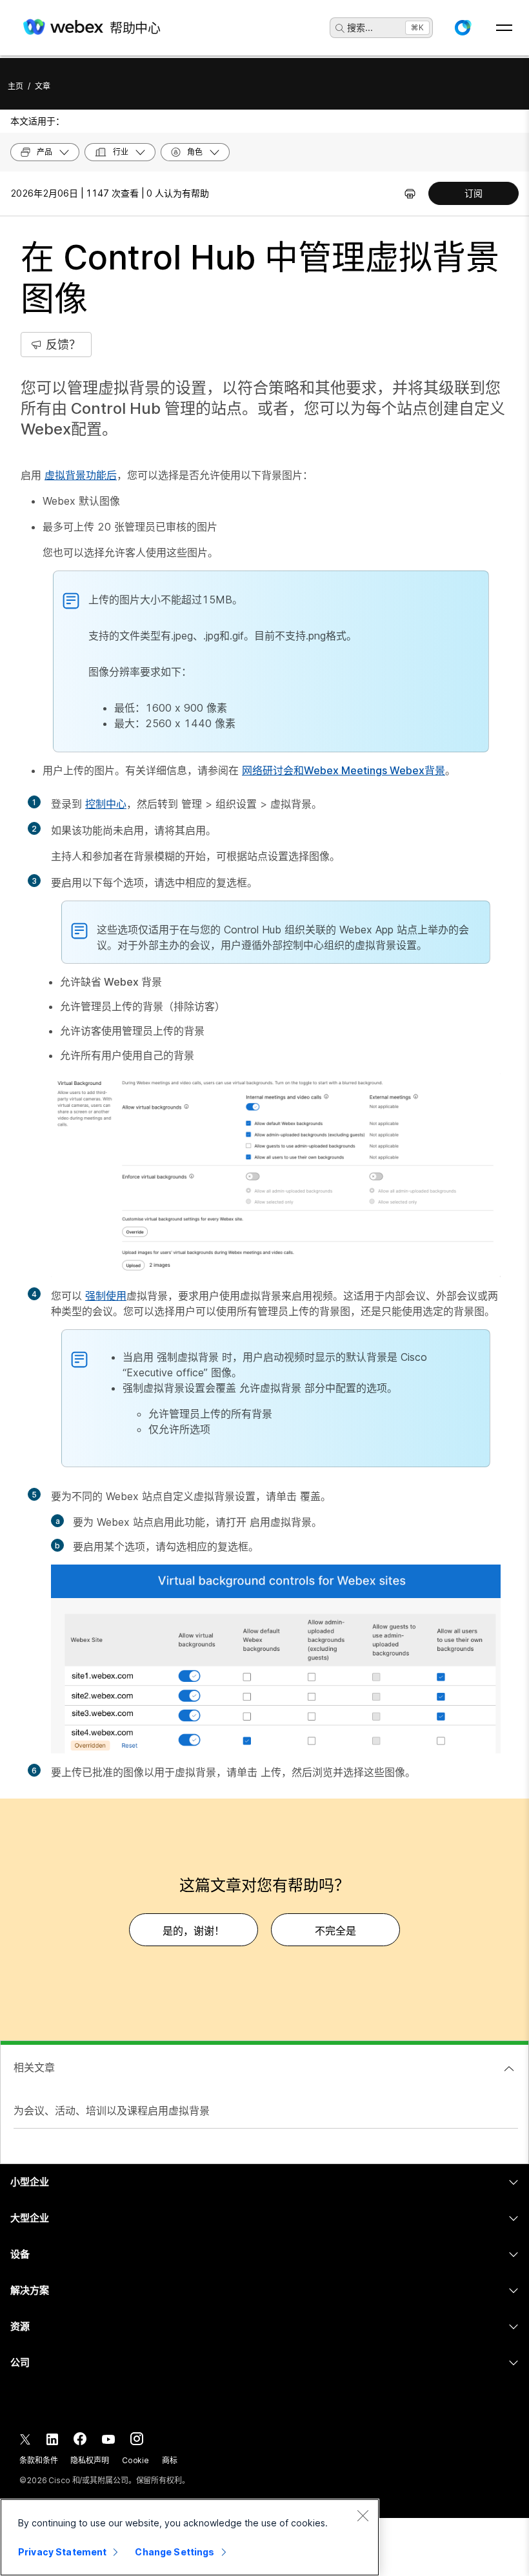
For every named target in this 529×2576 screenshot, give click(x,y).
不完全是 (335, 1931)
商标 (170, 2460)
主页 (15, 86)
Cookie (135, 2460)
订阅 (474, 193)
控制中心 (106, 804)
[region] (190, 2537)
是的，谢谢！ (194, 1931)
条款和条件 (38, 2460)
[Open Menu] (504, 28)
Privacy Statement (62, 2552)
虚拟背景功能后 (81, 475)
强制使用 (106, 1296)
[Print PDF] (410, 193)
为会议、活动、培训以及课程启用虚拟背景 (112, 2111)
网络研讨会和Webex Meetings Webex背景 (344, 770)
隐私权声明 (89, 2460)
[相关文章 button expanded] (509, 2069)
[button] (463, 28)
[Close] (363, 2515)
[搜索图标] (340, 28)
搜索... (360, 27)
